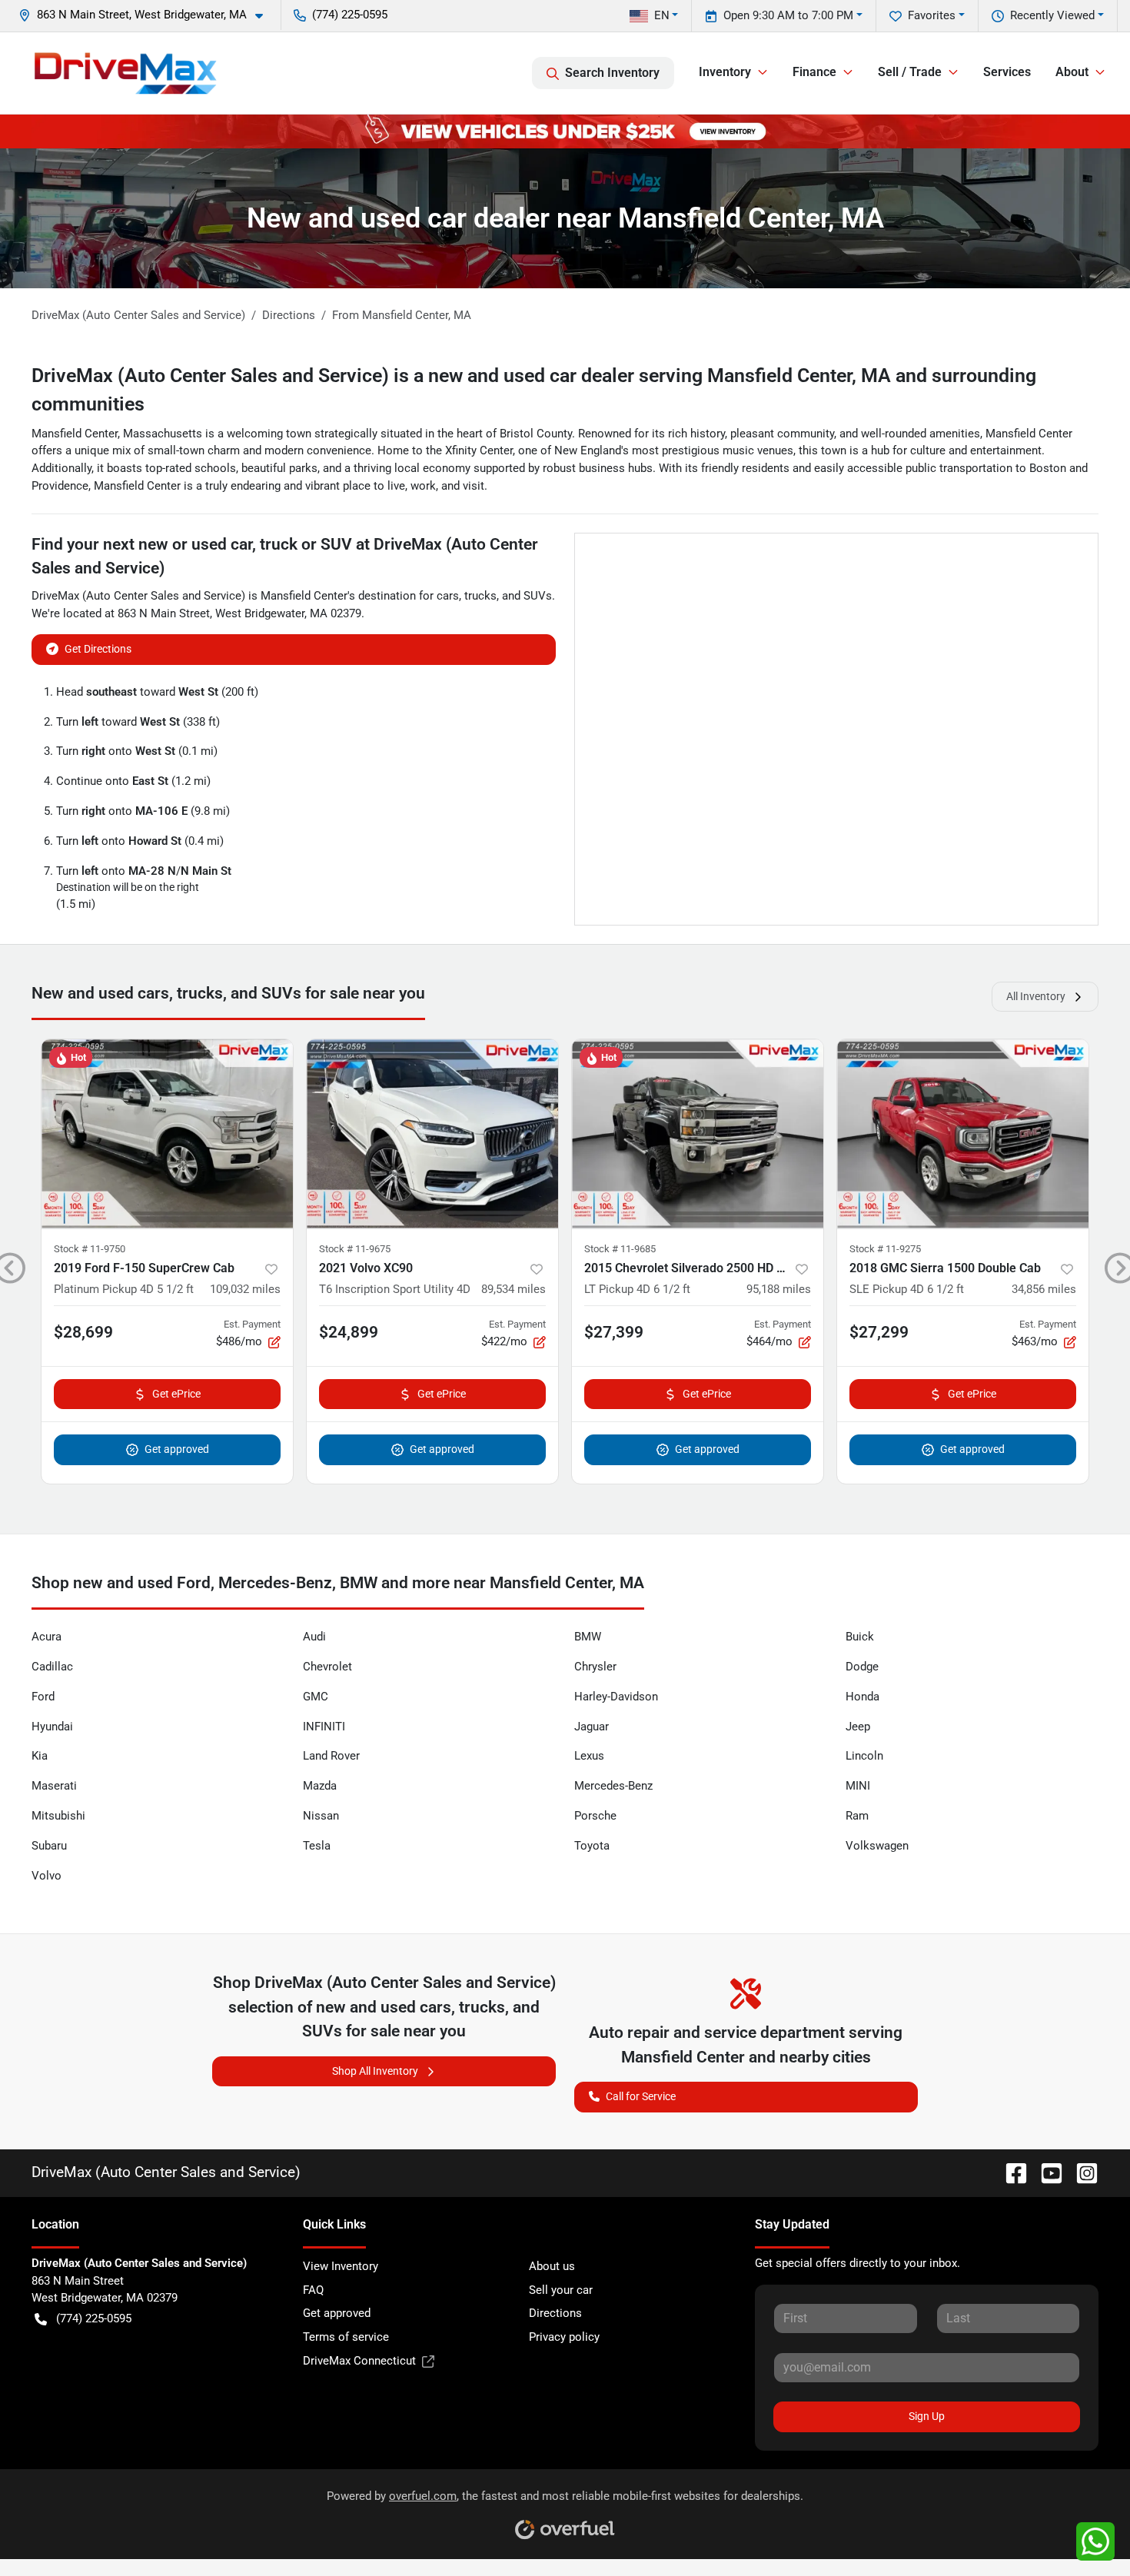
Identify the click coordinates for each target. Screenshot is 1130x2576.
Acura (47, 1637)
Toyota (592, 1846)
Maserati (54, 1786)
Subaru (49, 1846)
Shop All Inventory (375, 2071)
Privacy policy (564, 2337)
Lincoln (864, 1756)
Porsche (595, 1816)
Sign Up (927, 2416)
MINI (858, 1786)
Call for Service (641, 2096)
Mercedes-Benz (613, 1786)
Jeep (858, 1727)
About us (552, 2266)
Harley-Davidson (616, 1697)
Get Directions (98, 649)
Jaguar (592, 1727)
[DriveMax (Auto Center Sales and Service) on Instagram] (1081, 2172)
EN (662, 15)
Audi (314, 1637)
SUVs (538, 596)
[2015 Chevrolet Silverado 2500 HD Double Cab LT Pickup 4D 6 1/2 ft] (698, 1133)
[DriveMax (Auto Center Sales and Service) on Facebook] (1010, 2172)
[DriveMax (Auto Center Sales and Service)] (126, 73)
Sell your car (561, 2290)
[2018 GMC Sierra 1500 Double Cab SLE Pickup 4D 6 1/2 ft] (963, 1133)
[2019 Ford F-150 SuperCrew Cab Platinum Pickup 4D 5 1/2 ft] (167, 1133)
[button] (147, 15)
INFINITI (324, 1727)
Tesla (317, 1846)
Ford (43, 1697)
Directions (555, 2313)
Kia (40, 1756)
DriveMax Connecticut (359, 2361)
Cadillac (52, 1667)
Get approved (177, 1449)
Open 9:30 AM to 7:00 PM (788, 15)
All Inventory (1036, 996)
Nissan (321, 1816)
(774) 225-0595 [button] (350, 15)
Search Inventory (612, 73)
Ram (857, 1816)
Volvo (47, 1876)
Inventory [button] (725, 72)
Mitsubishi (58, 1816)
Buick (860, 1637)
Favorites (932, 15)
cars (448, 596)
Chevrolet (327, 1667)
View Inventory (341, 2266)
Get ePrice (176, 1394)
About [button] (1072, 72)
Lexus (589, 1756)
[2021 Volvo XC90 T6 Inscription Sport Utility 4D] (432, 1133)
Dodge (862, 1667)
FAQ (313, 2290)
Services (1007, 72)
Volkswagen (877, 1846)
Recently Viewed (1052, 15)
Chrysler (595, 1667)
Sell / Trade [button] (910, 72)
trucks (480, 596)
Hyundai (52, 1727)
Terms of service (346, 2337)
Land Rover (331, 1756)
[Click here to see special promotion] (565, 131)
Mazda (320, 1786)
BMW (588, 1637)
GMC (316, 1697)
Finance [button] (814, 72)
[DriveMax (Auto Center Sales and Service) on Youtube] (1045, 2172)
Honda (862, 1697)
